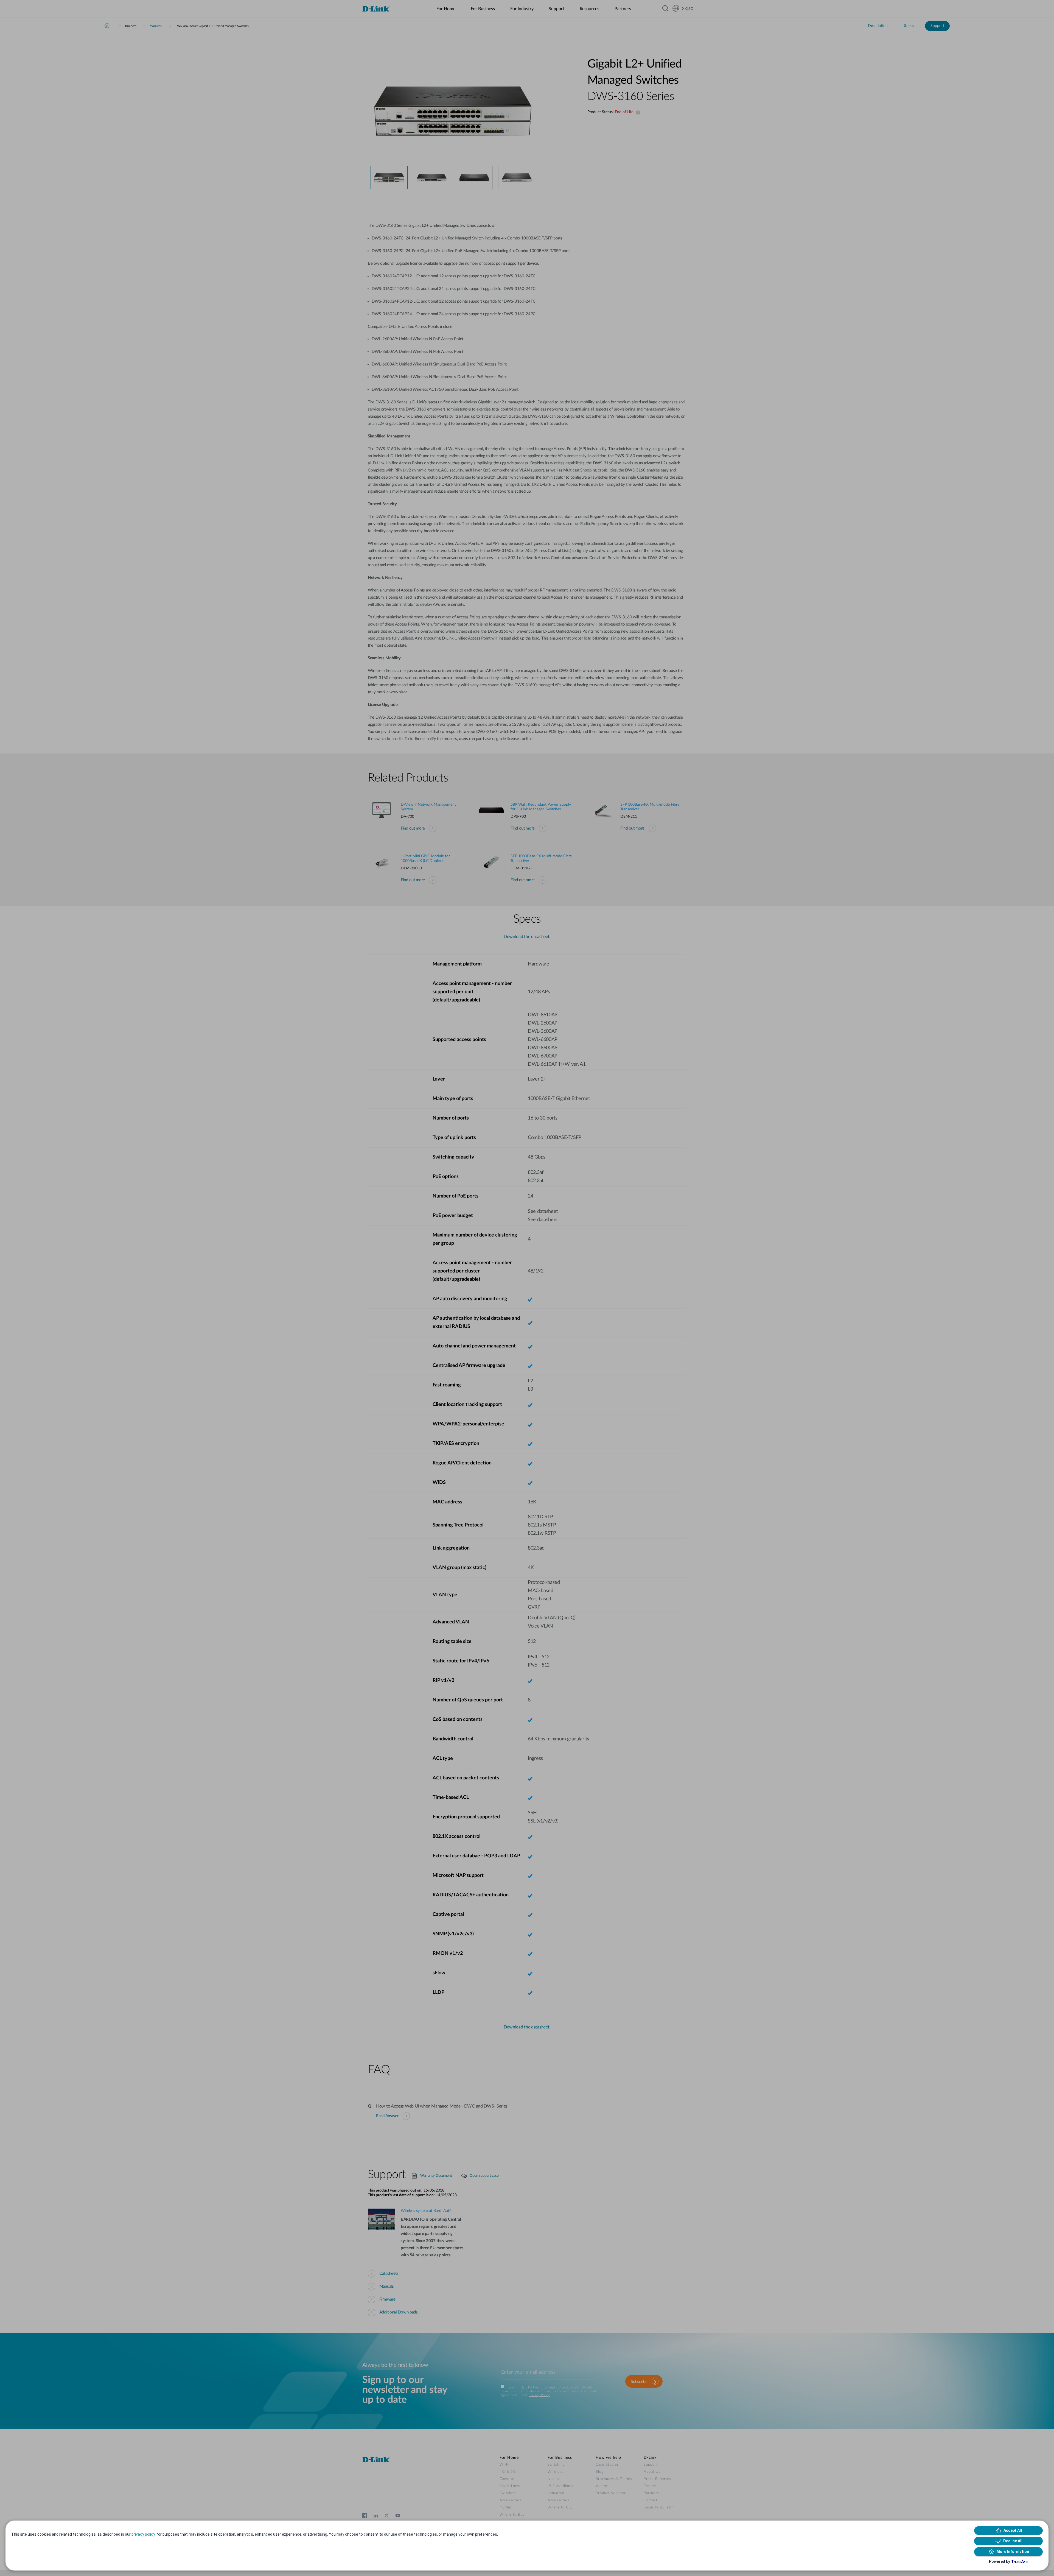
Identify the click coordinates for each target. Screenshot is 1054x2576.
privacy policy (143, 2534)
